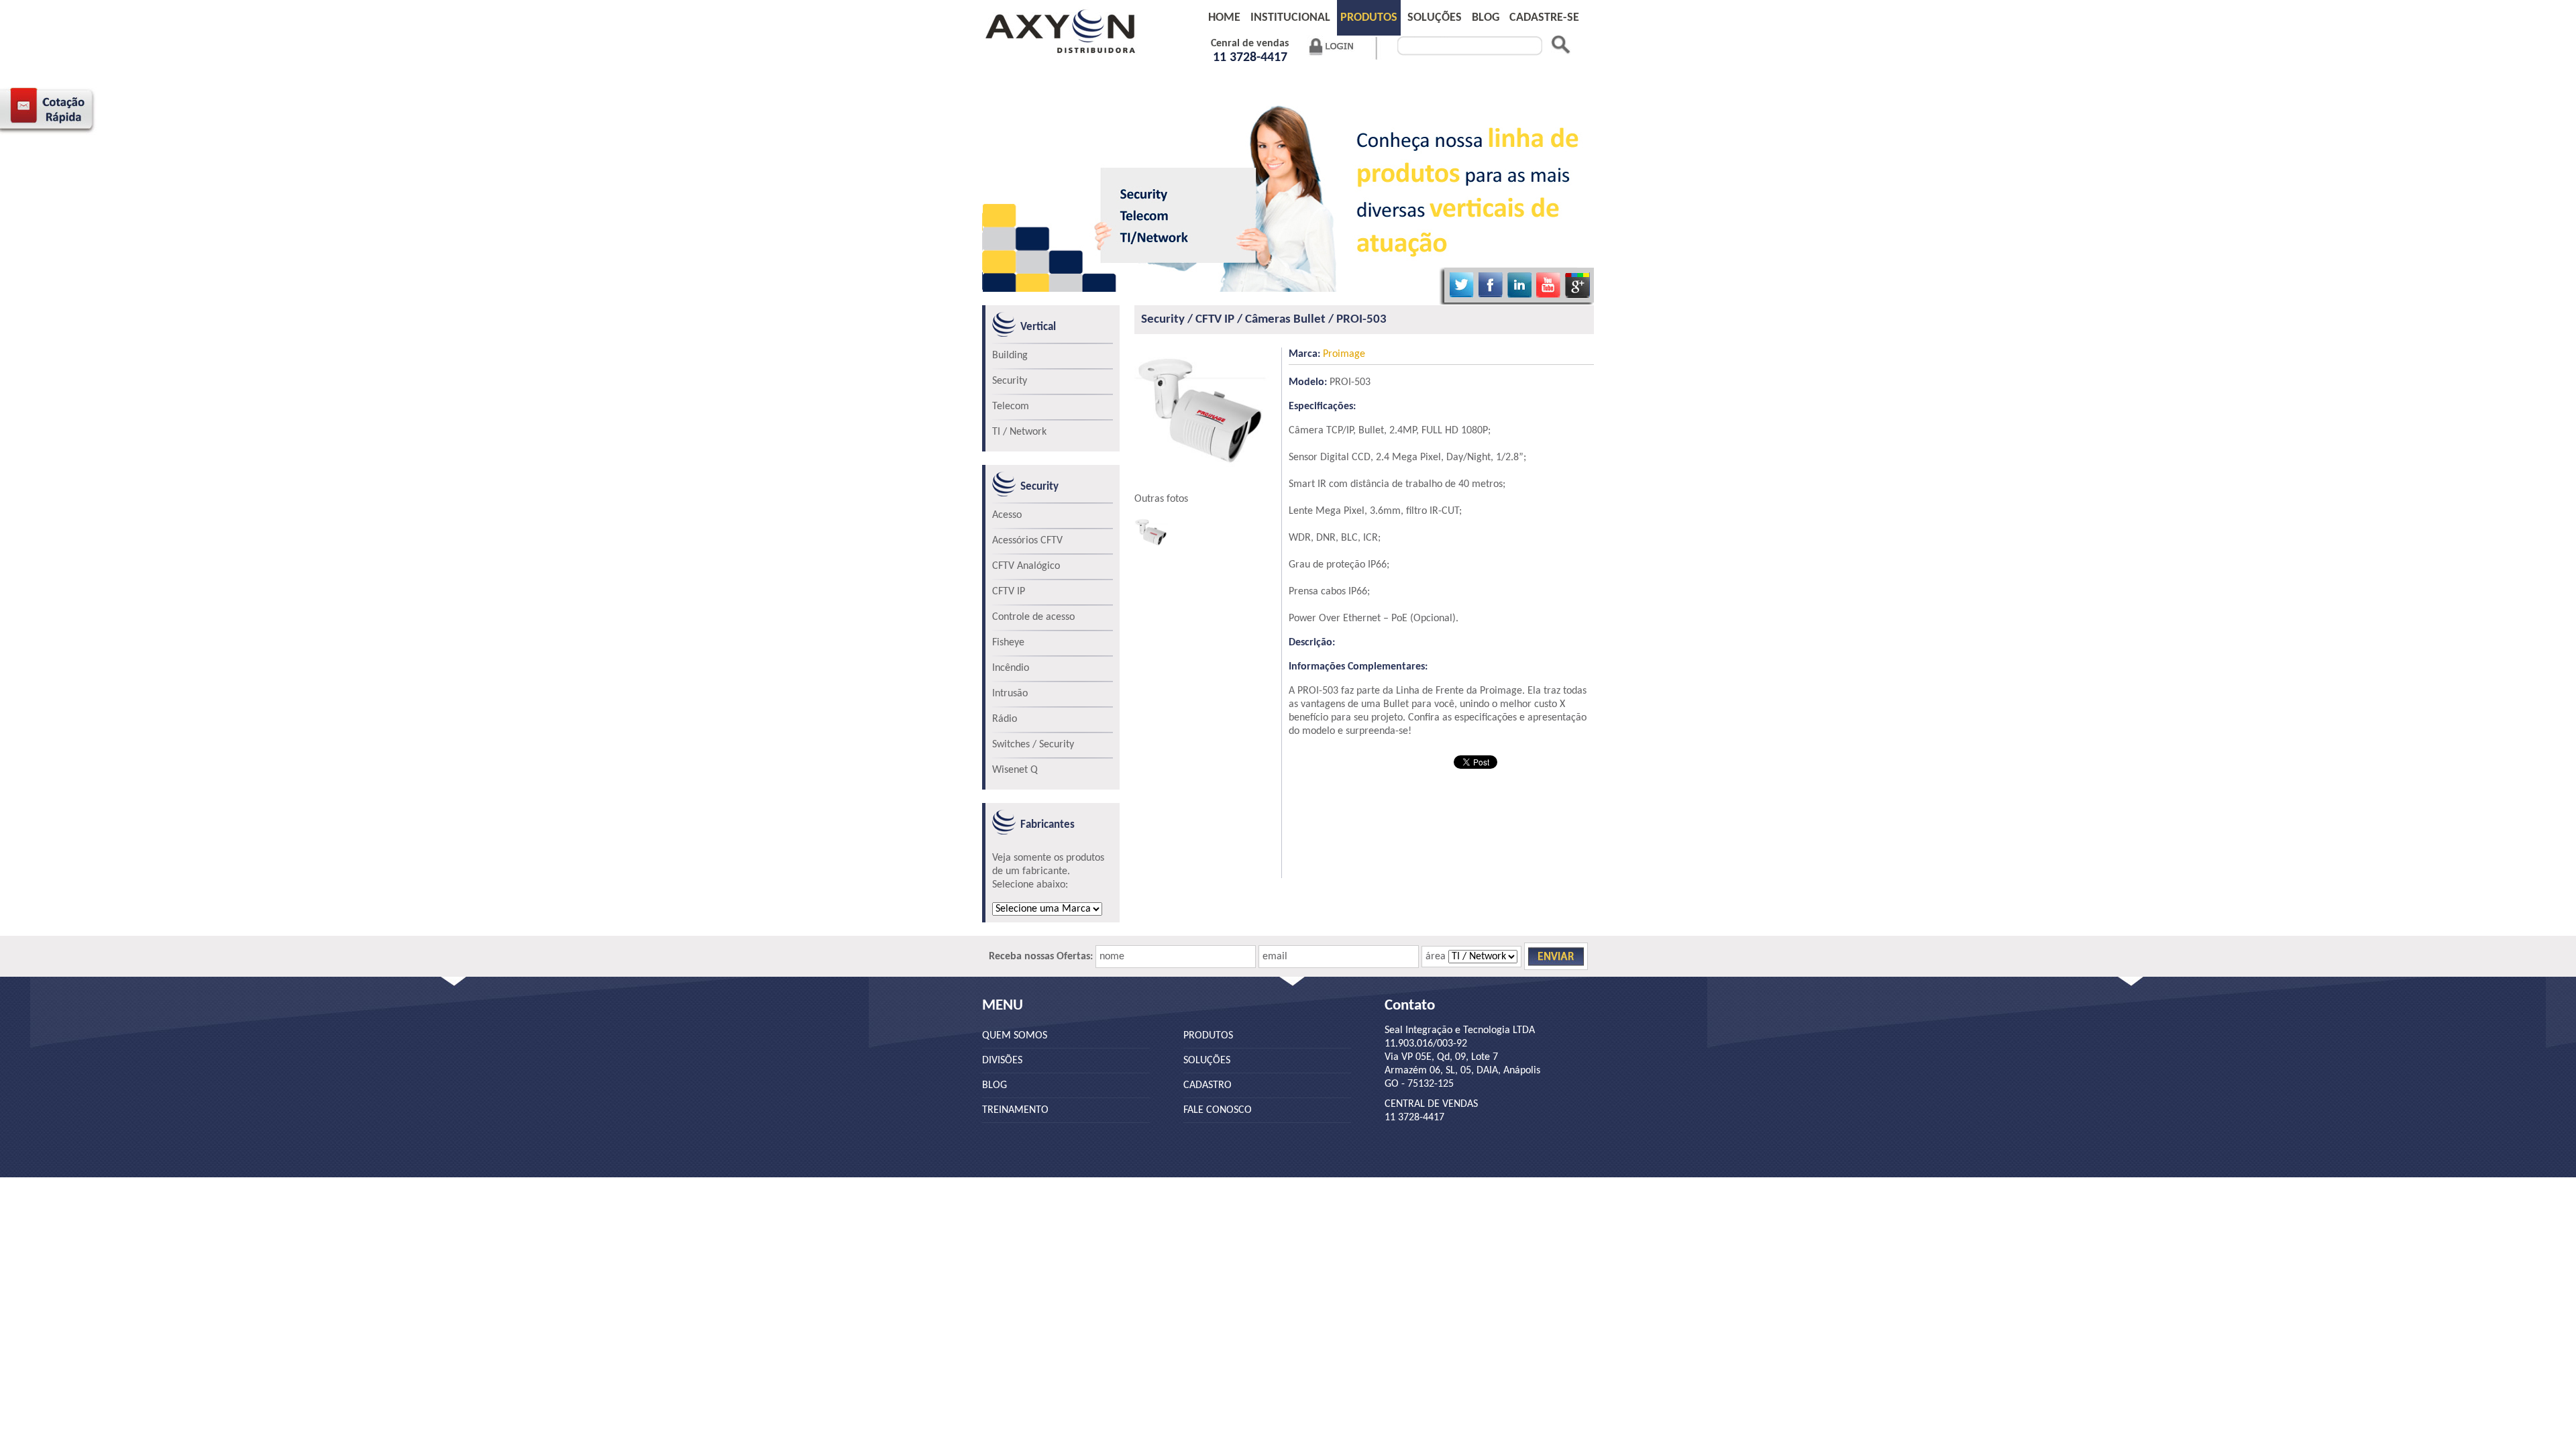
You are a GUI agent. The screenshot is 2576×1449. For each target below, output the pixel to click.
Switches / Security (1033, 745)
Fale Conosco (1218, 1110)
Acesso (1007, 515)
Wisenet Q (1015, 770)
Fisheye (1008, 643)
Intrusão (1010, 694)
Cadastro (1207, 1085)
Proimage (1327, 354)
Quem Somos (1015, 1036)
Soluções (1435, 18)
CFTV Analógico (1026, 566)
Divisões (1002, 1061)
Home (1224, 18)
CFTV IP (1009, 592)
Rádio (1005, 719)
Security (1010, 381)
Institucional (1290, 18)
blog (1486, 18)
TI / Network (1019, 432)
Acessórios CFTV (1027, 541)
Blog (995, 1085)
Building (1010, 356)
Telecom (1011, 407)
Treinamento (1015, 1110)
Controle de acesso (1033, 617)
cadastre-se (1544, 18)
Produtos (1369, 18)
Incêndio (1011, 668)
